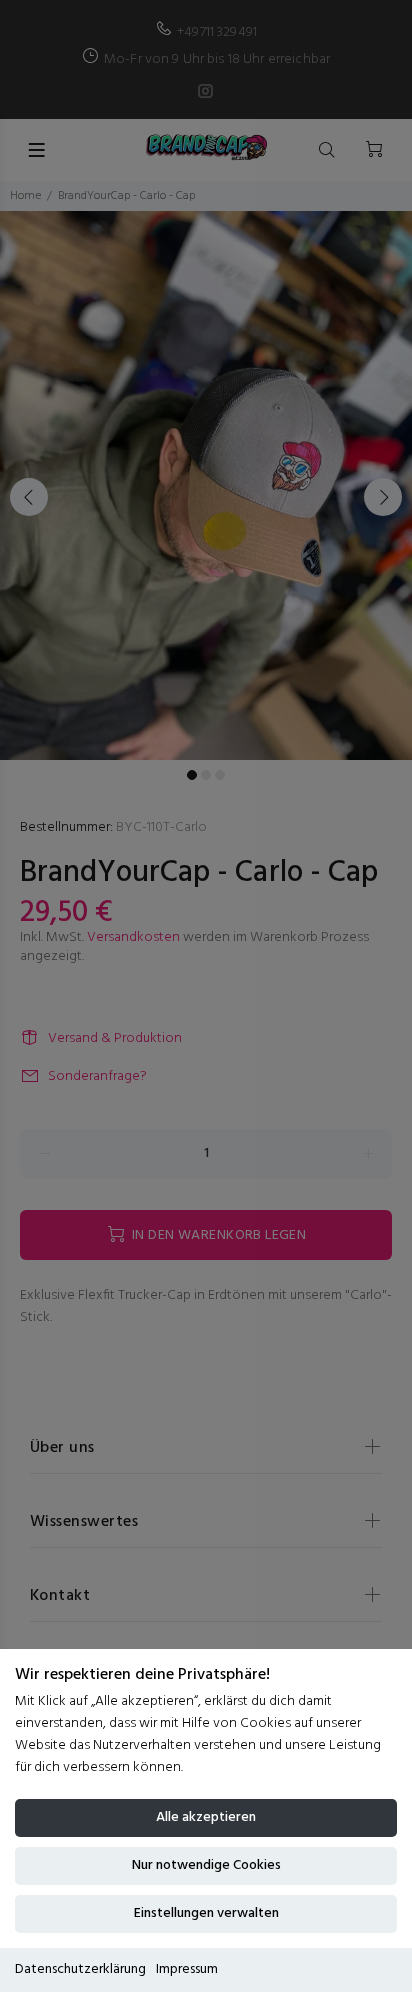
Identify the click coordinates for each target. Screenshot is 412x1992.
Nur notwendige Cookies (206, 1865)
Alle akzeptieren (206, 1817)
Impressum (187, 1969)
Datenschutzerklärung (80, 1969)
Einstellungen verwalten (206, 1913)
